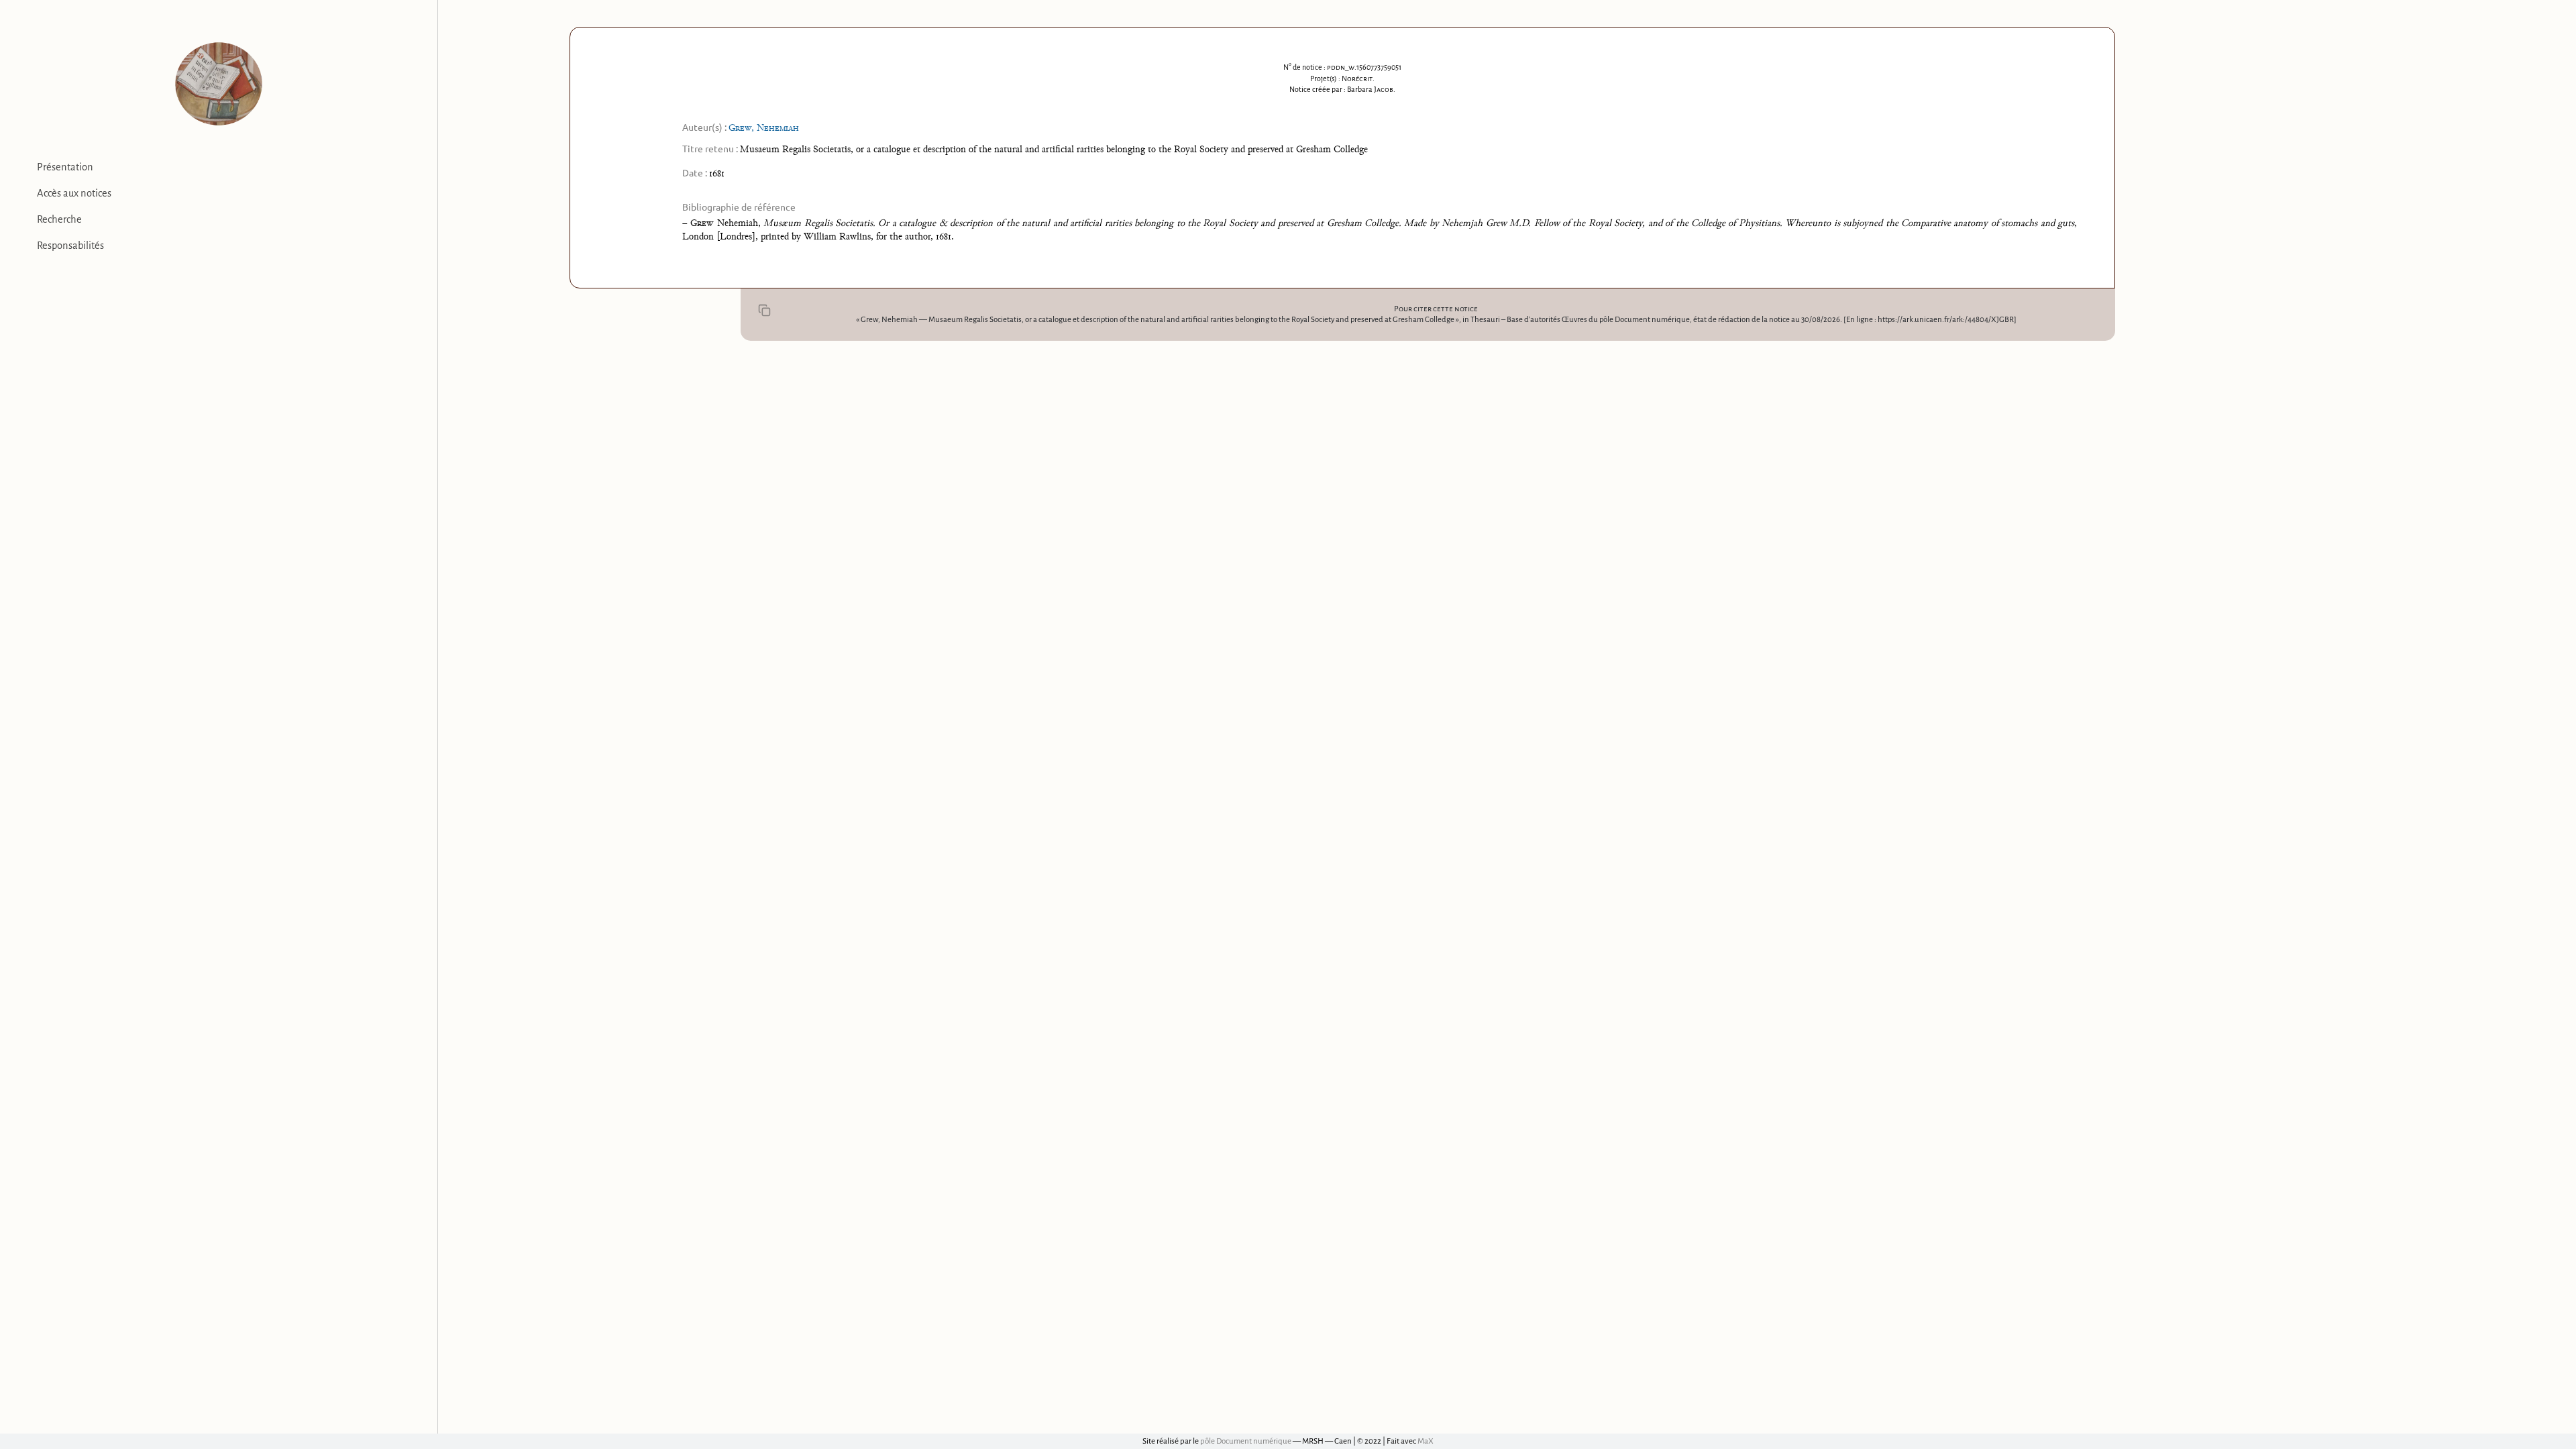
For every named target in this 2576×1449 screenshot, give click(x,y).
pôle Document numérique (1246, 1441)
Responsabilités (70, 246)
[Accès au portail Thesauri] (219, 84)
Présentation (65, 167)
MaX (1426, 1441)
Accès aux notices (74, 193)
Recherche (59, 219)
